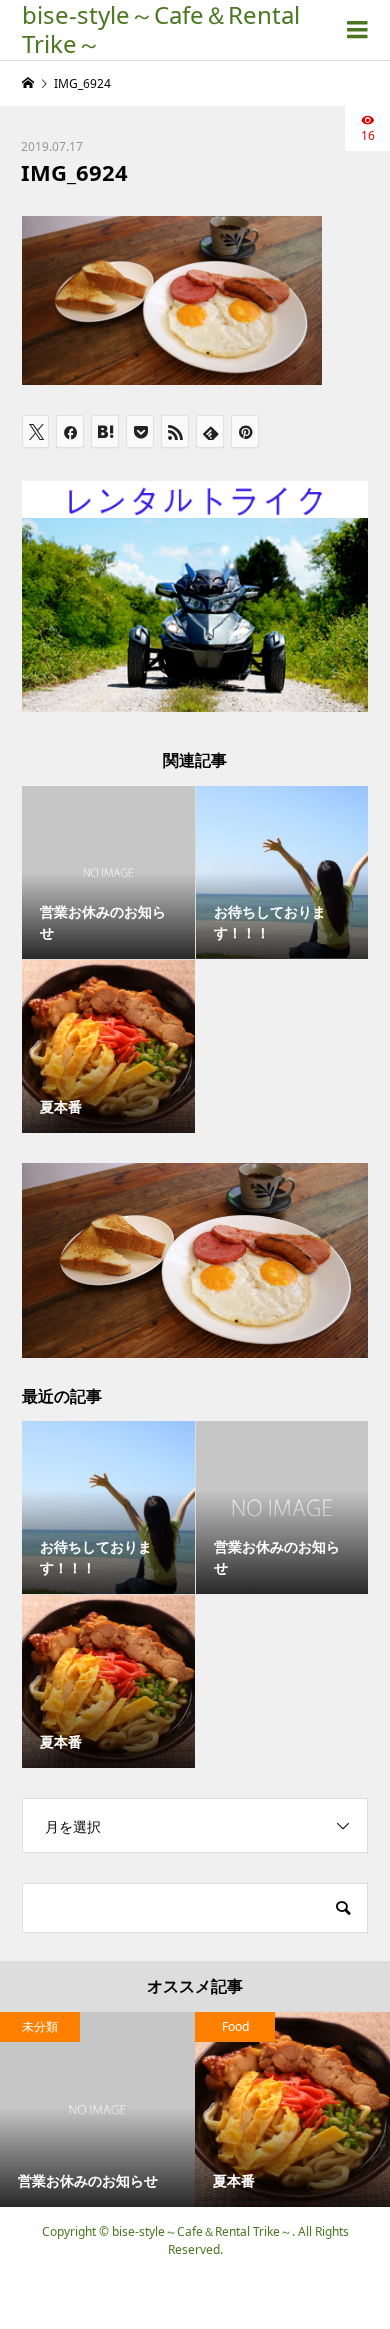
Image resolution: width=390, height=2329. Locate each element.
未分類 (40, 2026)
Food (235, 2026)
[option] (97, 2109)
